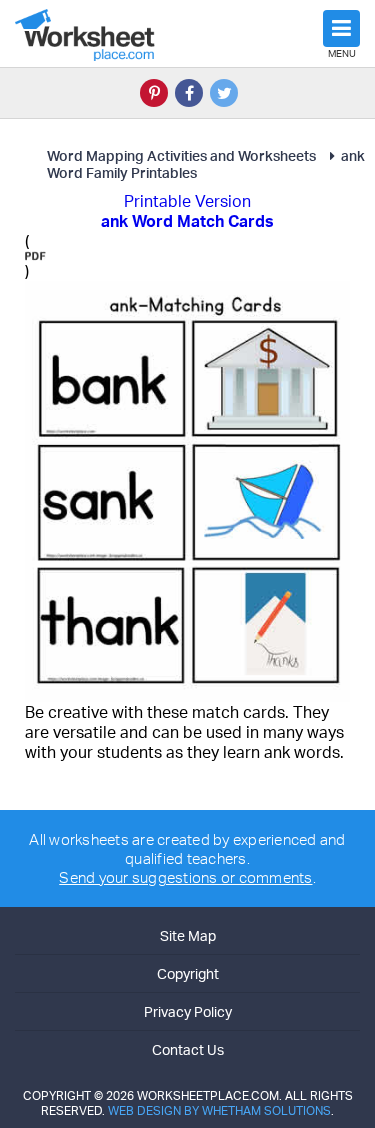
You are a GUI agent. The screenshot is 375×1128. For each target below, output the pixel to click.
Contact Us (188, 1049)
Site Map (188, 935)
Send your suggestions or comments (185, 877)
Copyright (188, 973)
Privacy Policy (188, 1011)
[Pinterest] (154, 93)
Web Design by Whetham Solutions (219, 1110)
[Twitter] (224, 93)
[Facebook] (189, 93)
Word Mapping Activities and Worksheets (181, 155)
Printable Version (187, 201)
